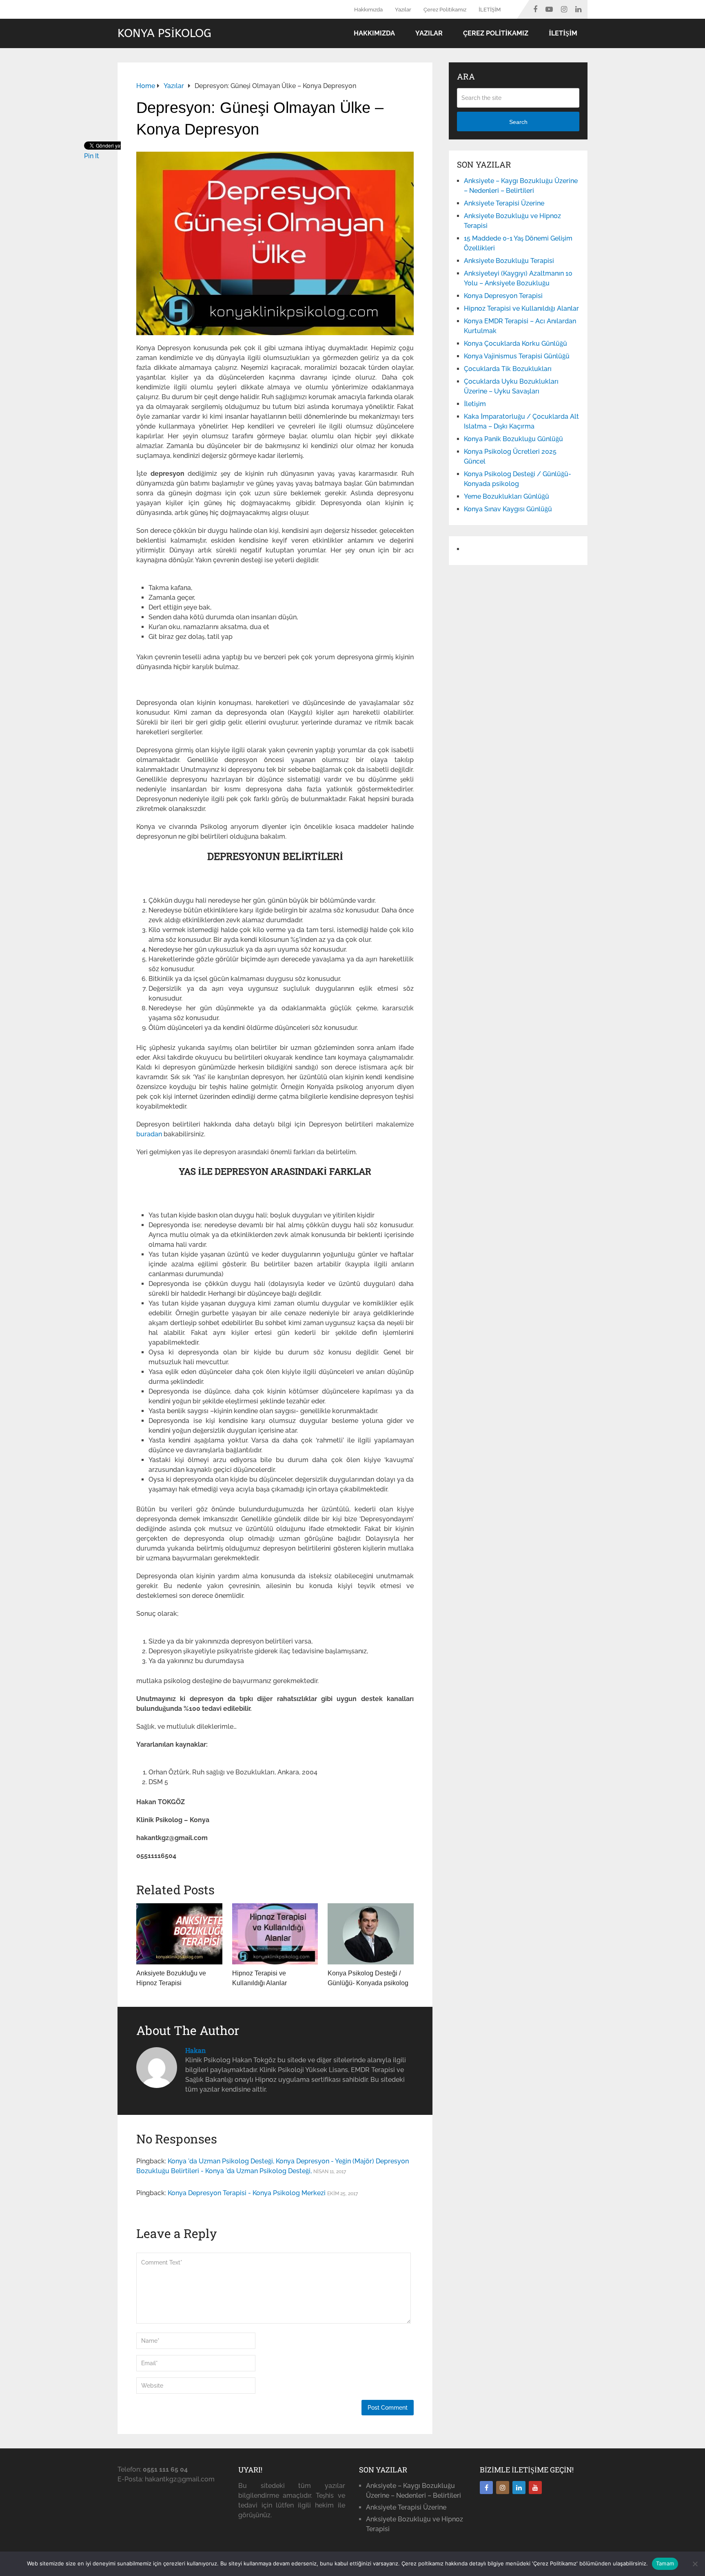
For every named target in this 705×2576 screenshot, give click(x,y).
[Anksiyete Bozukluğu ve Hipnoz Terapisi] (179, 1934)
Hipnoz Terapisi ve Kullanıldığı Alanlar (521, 308)
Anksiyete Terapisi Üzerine (504, 203)
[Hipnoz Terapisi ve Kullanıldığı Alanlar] (275, 1934)
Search (518, 122)
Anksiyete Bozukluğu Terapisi (509, 261)
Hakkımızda (368, 10)
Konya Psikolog (164, 33)
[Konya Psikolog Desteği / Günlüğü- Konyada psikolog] (371, 1934)
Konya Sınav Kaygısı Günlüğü (508, 509)
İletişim (475, 404)
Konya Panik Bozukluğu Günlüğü (513, 439)
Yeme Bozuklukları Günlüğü (507, 496)
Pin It (92, 156)
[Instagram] (503, 2488)
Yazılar (403, 10)
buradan (150, 1134)
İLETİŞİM (490, 10)
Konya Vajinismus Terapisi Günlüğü (517, 356)
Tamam (665, 2563)
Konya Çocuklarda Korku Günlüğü (515, 344)
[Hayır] (695, 2564)
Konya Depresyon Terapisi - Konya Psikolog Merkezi (247, 2193)
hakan (196, 2050)
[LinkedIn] (519, 2488)
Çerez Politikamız (445, 10)
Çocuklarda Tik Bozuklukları (508, 369)
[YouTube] (535, 2488)
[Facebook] (486, 2488)
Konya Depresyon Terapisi (503, 296)
